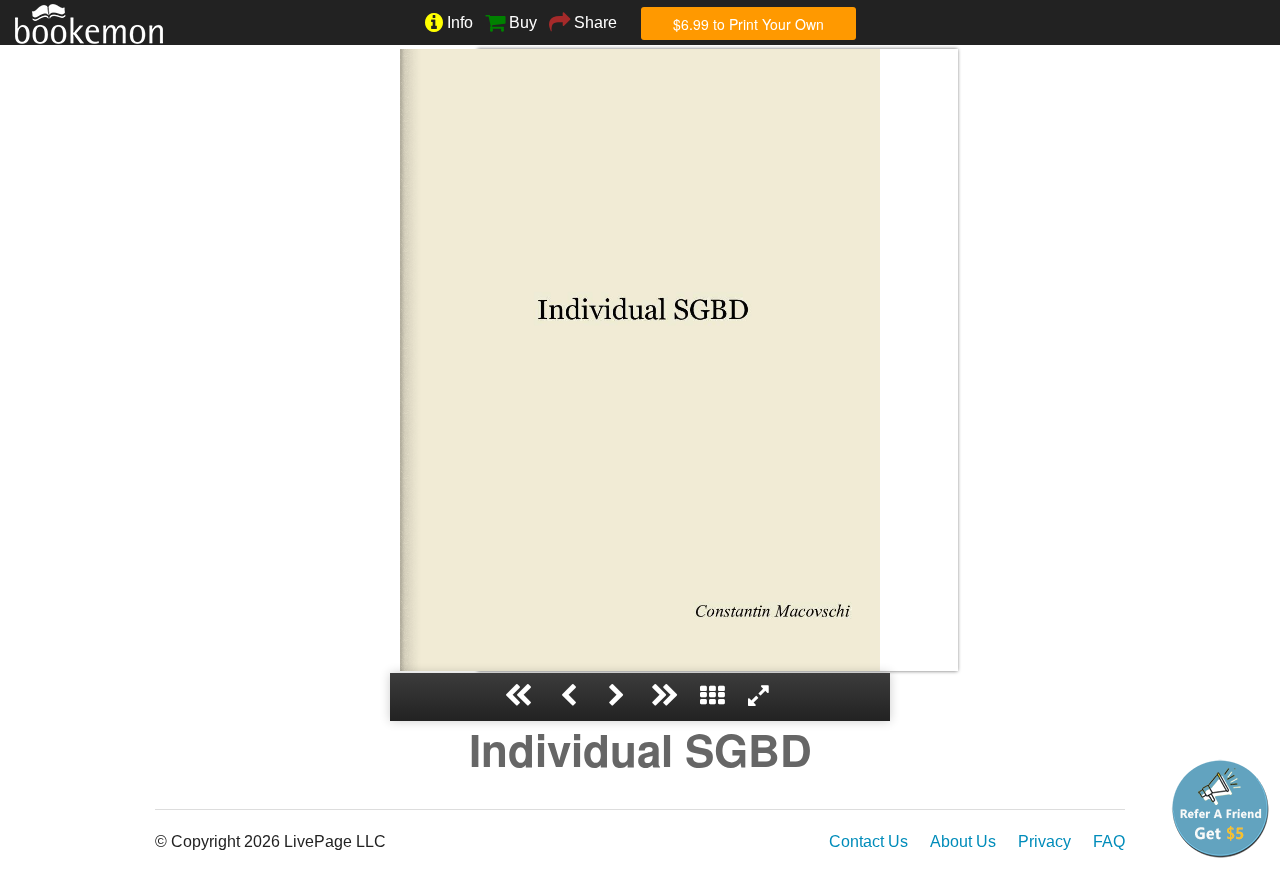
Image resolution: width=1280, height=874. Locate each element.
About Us (963, 841)
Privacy (1044, 841)
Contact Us (868, 841)
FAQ (1109, 841)
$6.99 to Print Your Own (748, 24)
